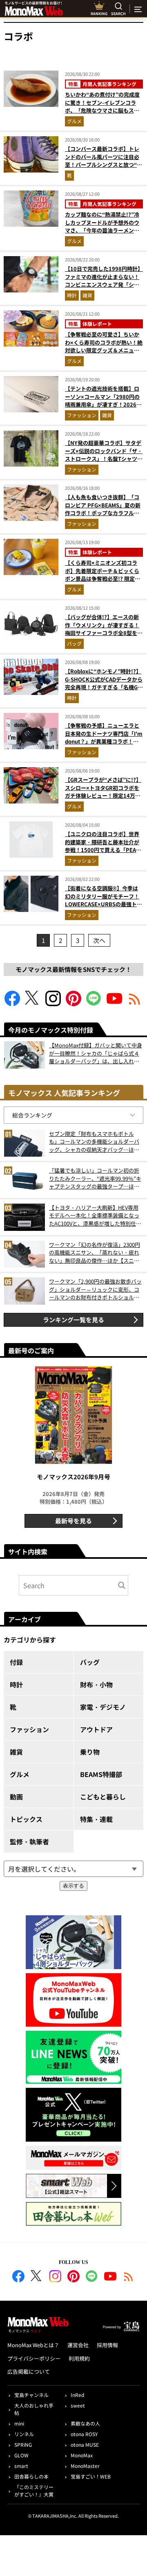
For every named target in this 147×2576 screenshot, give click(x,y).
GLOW (21, 2455)
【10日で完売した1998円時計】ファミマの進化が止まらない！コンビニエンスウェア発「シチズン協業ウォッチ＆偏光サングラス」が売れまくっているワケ (104, 284)
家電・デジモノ (103, 1707)
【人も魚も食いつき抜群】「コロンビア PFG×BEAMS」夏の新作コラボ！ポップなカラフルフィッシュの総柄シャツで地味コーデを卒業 (103, 513)
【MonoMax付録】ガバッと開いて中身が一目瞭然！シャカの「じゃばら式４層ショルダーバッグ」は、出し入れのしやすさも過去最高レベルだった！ (96, 1053)
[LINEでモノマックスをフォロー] (94, 1004)
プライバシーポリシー (34, 2358)
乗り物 (90, 1752)
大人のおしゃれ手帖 (34, 2409)
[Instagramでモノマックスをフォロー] (53, 1004)
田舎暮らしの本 (31, 2476)
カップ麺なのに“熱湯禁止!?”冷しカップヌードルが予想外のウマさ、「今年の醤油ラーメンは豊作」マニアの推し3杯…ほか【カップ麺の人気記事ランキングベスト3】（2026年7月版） (102, 234)
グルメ (74, 121)
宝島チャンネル (31, 2395)
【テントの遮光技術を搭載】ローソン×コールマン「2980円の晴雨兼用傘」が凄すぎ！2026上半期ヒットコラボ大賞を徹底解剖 (103, 404)
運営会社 (78, 2345)
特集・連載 (96, 1819)
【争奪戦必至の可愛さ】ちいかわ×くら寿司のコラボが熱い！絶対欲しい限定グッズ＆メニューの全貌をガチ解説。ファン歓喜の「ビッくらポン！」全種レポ (104, 350)
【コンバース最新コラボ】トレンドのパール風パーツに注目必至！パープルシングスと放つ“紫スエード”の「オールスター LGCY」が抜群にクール (104, 165)
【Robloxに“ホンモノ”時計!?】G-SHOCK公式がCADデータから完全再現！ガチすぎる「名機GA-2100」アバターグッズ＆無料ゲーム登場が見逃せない (104, 687)
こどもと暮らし (103, 1797)
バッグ (74, 643)
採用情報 (107, 2345)
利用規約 (79, 2358)
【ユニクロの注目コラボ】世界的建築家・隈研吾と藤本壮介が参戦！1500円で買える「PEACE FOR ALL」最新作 (104, 846)
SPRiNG (23, 2444)
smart (21, 2466)
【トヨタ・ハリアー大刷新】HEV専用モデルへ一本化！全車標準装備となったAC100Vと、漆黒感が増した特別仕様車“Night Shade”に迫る (95, 1216)
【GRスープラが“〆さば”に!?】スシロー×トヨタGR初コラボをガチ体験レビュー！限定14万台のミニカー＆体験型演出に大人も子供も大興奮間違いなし (103, 796)
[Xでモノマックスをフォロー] (33, 1004)
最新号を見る (73, 1521)
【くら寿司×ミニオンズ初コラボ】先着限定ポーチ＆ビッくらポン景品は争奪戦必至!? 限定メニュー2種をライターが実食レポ (104, 575)
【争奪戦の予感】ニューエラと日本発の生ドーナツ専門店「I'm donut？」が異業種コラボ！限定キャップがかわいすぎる (104, 737)
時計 (72, 295)
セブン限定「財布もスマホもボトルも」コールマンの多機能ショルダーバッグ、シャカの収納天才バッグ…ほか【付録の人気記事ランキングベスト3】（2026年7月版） (96, 1142)
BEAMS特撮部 (101, 1774)
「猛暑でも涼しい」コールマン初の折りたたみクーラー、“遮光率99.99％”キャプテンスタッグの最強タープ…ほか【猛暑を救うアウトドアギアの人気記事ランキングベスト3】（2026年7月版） (95, 1178)
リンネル (24, 2434)
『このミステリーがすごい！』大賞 (34, 2491)
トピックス (26, 1819)
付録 (16, 1662)
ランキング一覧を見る (73, 1320)
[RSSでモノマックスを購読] (129, 2277)
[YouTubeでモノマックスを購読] (114, 1004)
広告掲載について (29, 2371)
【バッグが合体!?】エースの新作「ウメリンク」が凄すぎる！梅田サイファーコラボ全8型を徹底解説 (104, 629)
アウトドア (96, 1729)
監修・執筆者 (29, 1841)
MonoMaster (85, 2466)
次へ (99, 940)
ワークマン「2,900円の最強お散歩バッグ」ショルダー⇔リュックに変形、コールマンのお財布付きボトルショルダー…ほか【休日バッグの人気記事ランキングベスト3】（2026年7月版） (95, 1289)
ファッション (82, 415)
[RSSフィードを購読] (135, 1004)
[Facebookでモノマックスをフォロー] (12, 1004)
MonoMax (82, 2455)
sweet (78, 2405)
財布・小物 (96, 1684)
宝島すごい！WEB (91, 2476)
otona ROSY (84, 2434)
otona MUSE (85, 2444)
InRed (77, 2395)
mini (19, 2423)
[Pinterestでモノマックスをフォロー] (73, 1004)
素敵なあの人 (85, 2423)
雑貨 (87, 295)
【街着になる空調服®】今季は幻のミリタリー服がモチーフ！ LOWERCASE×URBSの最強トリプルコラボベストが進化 (104, 900)
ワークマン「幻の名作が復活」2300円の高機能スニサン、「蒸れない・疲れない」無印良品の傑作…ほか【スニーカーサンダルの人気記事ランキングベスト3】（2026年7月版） (95, 1253)
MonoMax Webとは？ (33, 2345)
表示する (73, 1886)
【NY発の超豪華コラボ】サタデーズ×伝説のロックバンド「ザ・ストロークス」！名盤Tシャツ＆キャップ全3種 (104, 455)
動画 (16, 1797)
